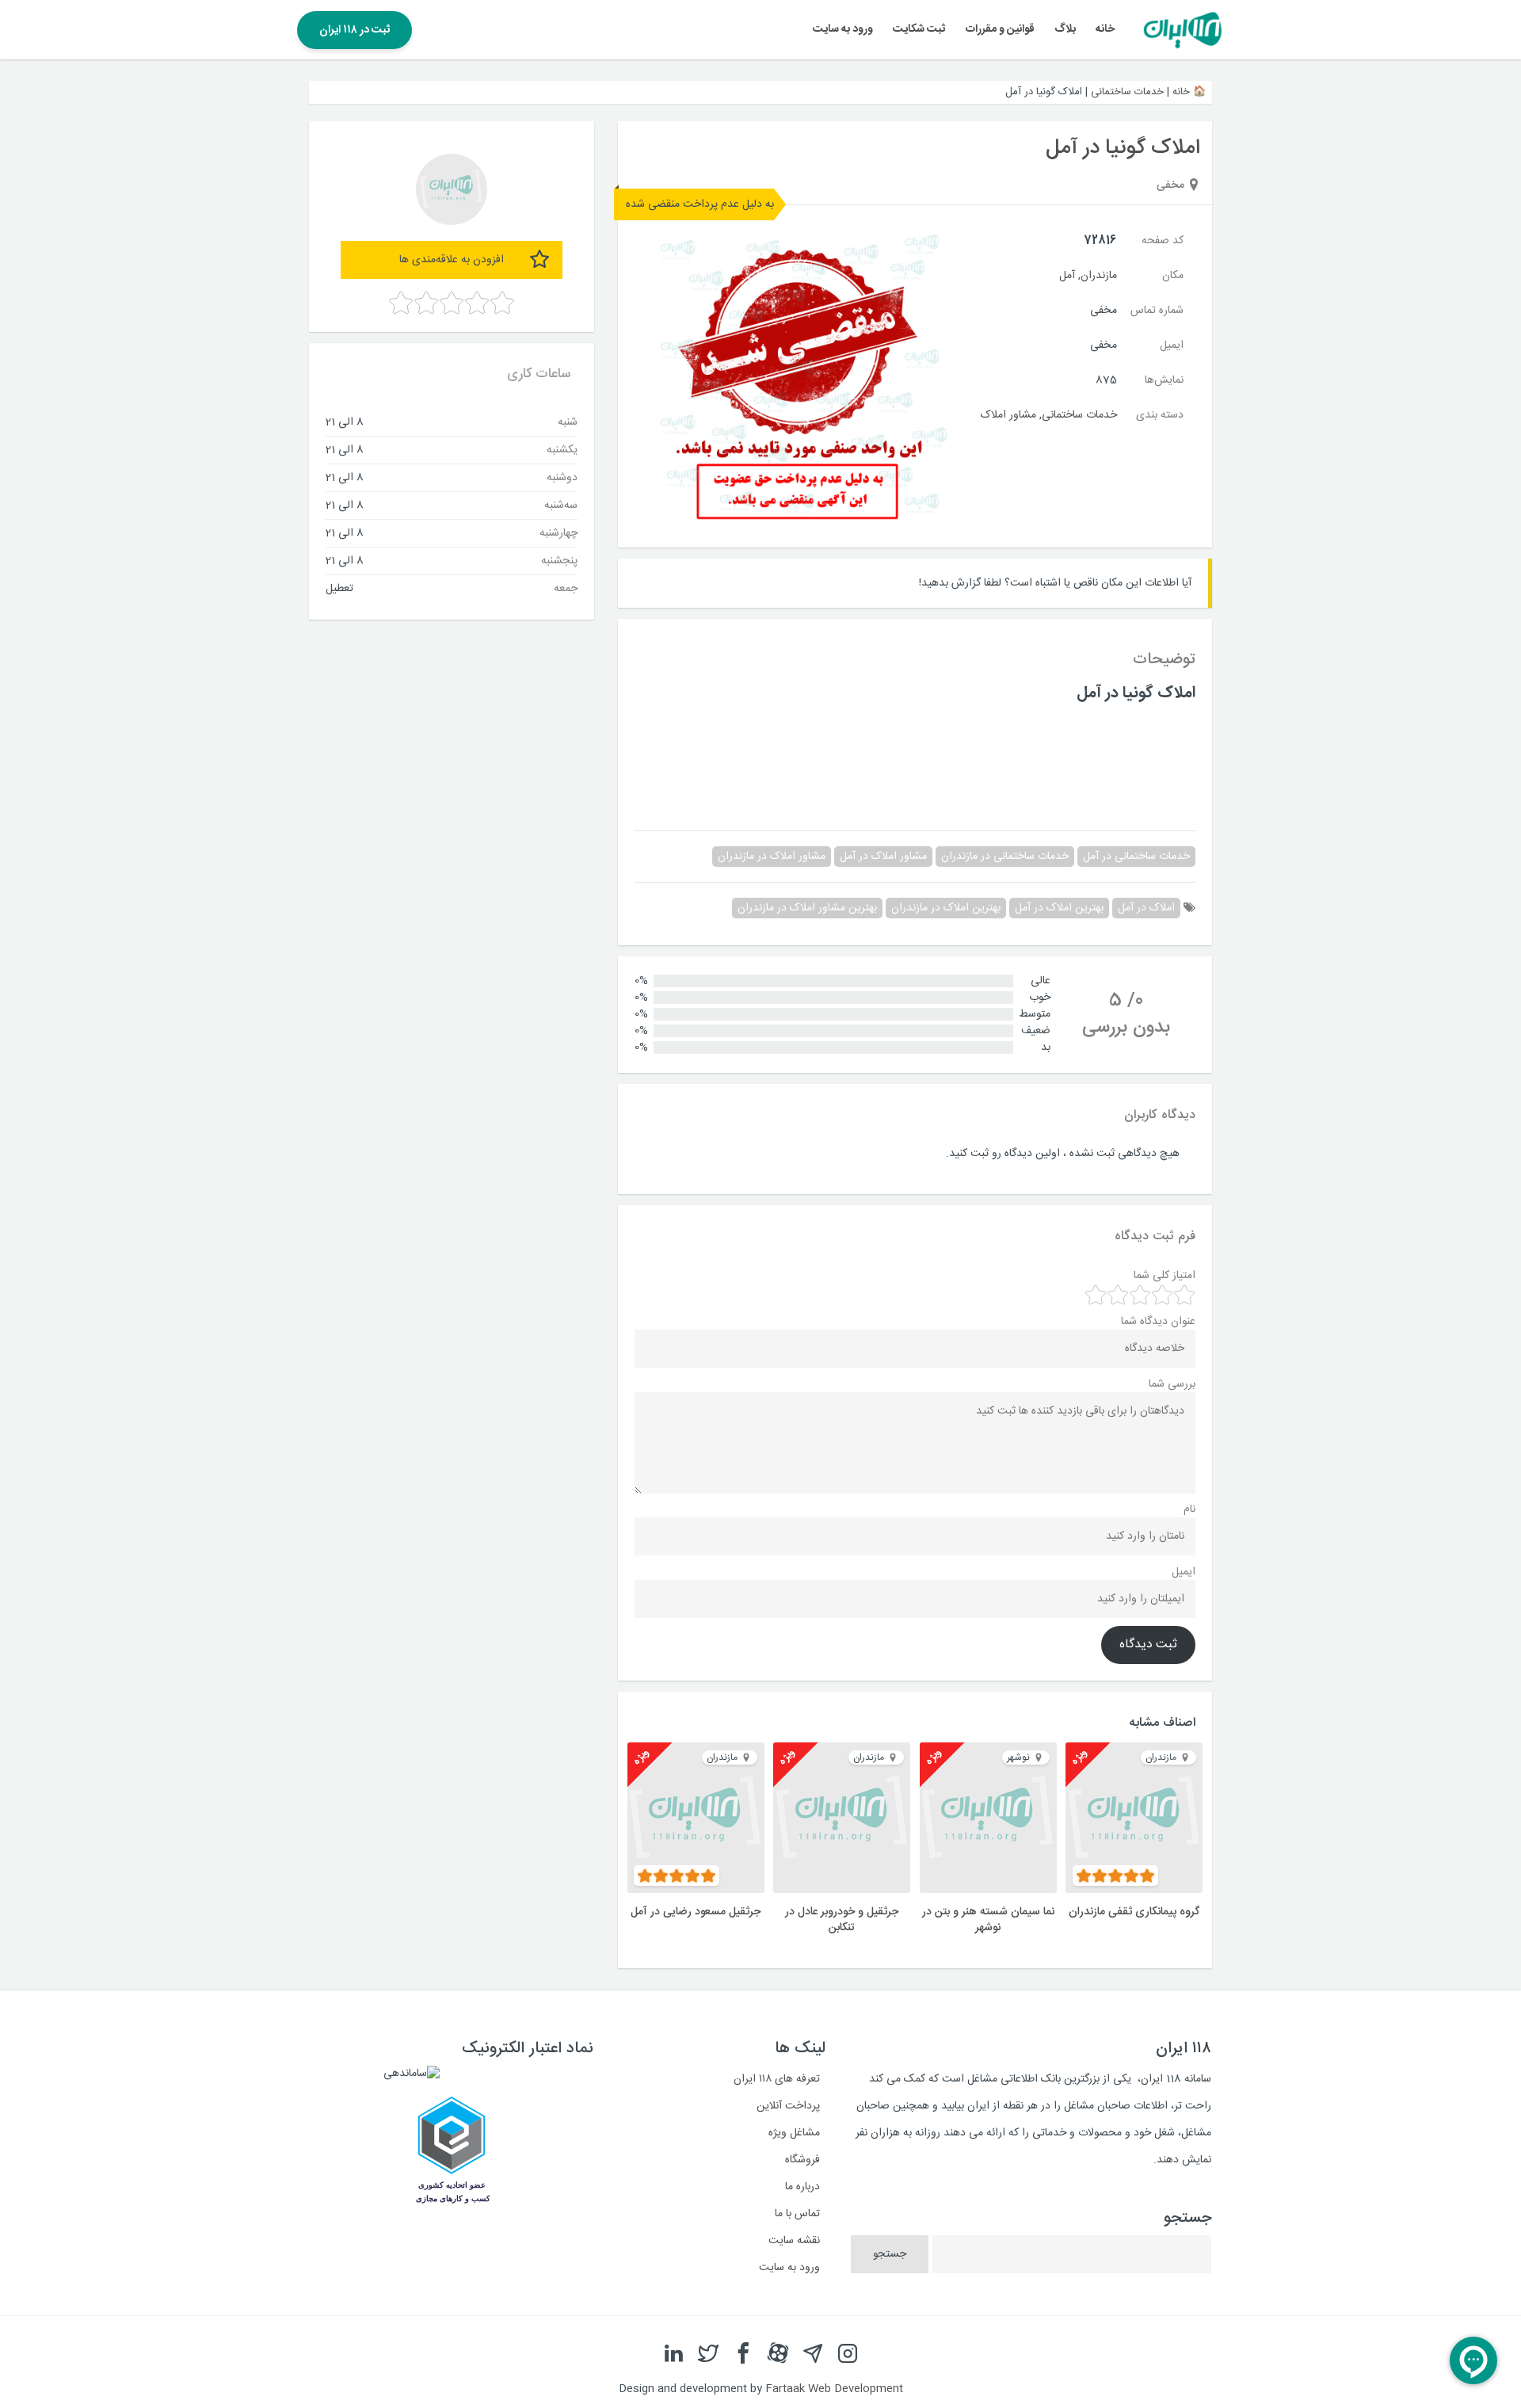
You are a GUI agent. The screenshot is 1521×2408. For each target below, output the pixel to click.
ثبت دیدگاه (1148, 1645)
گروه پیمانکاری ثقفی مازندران (1134, 1912)
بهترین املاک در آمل (1059, 908)
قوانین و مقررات (1000, 29)
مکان (1173, 276)
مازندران (1099, 276)
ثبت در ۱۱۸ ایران (355, 30)
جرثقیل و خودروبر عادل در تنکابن (842, 1920)
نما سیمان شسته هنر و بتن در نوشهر (988, 1920)
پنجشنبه (559, 560)
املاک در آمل (1146, 908)
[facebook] (743, 2354)
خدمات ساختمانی (1127, 92)
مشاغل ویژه (794, 2133)
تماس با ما (797, 2214)
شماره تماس (1157, 311)
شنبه (568, 422)
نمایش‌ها (1164, 380)
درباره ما (802, 2187)
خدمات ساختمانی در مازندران (1005, 857)
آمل (1067, 276)
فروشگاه (802, 2160)
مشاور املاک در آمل (883, 857)
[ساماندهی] (412, 2074)
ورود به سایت (843, 29)
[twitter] (708, 2354)
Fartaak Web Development (834, 2389)
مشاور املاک (1008, 415)
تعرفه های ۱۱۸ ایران (777, 2079)
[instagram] (848, 2354)
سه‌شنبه (561, 505)
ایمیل (1172, 345)
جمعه (566, 588)
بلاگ (1065, 29)
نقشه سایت (794, 2241)
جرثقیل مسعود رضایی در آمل (696, 1912)
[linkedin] (673, 2354)
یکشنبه (562, 449)
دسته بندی (1160, 415)
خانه (1105, 29)
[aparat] (778, 2354)
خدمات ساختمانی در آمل (1136, 857)
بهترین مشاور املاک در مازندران (807, 908)
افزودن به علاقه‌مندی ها (452, 260)
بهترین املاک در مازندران (946, 908)
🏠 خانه (1189, 92)
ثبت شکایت (919, 29)
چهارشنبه (558, 532)
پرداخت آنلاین (788, 2106)
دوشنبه (562, 477)
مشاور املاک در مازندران (772, 857)
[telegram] (813, 2354)
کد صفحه (1163, 241)
